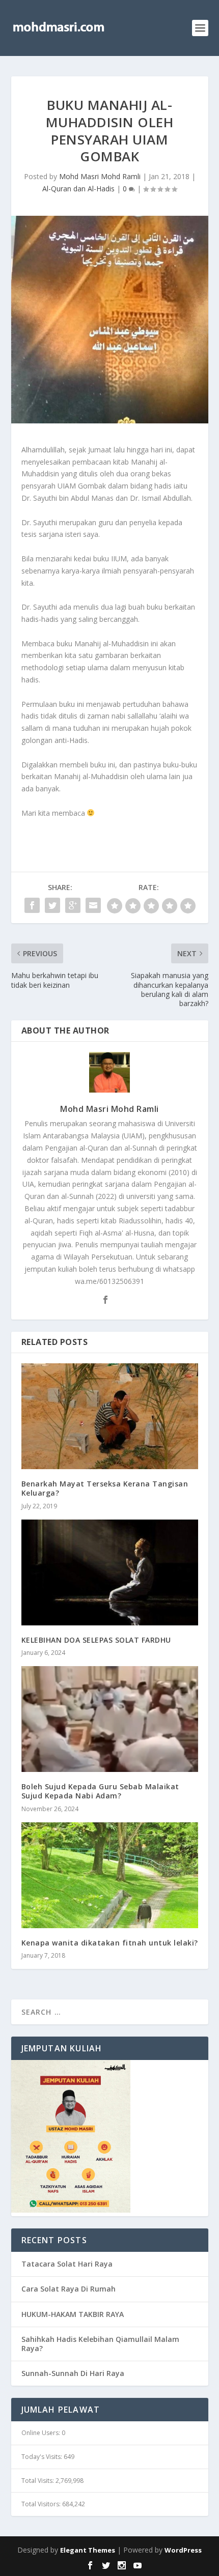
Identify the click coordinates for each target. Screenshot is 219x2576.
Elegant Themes (88, 2550)
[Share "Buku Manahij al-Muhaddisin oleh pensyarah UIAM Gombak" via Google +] (73, 905)
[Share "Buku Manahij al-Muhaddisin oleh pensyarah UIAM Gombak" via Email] (93, 905)
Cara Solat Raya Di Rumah (69, 2289)
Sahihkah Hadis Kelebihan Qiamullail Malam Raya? (100, 2344)
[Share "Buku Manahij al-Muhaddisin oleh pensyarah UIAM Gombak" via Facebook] (32, 905)
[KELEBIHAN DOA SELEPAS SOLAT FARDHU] (110, 1572)
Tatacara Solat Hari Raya (67, 2264)
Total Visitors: (42, 2504)
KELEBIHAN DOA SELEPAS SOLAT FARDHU (96, 1640)
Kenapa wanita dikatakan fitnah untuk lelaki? (110, 1943)
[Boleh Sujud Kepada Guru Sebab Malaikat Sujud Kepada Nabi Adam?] (110, 1719)
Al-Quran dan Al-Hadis (78, 189)
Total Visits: (38, 2481)
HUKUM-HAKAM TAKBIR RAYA (73, 2314)
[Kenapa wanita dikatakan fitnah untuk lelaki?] (110, 1875)
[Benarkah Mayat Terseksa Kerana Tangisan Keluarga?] (110, 1416)
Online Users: (42, 2433)
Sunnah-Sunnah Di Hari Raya (73, 2373)
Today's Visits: (43, 2457)
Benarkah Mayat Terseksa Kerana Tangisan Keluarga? (105, 1488)
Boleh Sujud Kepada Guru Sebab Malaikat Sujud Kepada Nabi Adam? (100, 1791)
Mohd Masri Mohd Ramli (100, 176)
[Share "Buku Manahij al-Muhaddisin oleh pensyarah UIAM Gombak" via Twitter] (52, 905)
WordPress (183, 2550)
